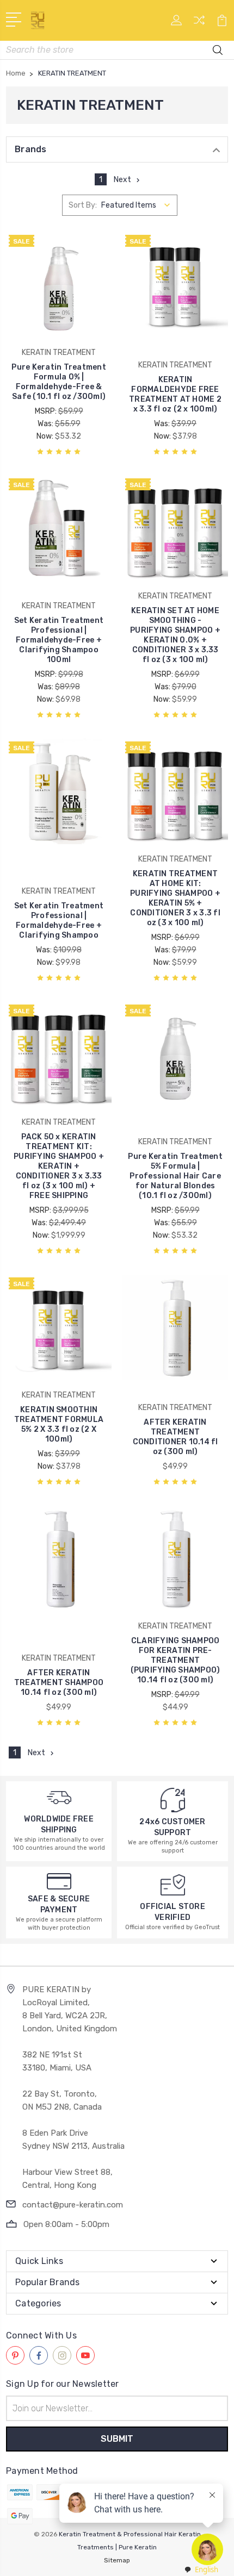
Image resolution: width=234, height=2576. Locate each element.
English (207, 2569)
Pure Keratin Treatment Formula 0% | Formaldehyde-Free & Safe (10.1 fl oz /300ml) (59, 382)
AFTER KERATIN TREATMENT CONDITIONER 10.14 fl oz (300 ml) (175, 1437)
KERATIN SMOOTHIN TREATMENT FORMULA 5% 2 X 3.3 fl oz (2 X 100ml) (59, 1424)
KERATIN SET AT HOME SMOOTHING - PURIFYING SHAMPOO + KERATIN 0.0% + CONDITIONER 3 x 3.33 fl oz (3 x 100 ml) (175, 635)
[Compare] (199, 24)
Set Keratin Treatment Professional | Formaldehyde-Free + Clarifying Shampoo (59, 921)
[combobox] (201, 2570)
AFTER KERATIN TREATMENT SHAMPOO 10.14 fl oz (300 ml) (59, 1683)
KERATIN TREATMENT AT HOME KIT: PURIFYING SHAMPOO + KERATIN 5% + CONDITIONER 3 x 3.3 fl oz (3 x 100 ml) (175, 898)
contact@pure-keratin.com (73, 2205)
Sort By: (83, 205)
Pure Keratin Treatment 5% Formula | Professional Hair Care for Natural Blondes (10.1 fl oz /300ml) (175, 1176)
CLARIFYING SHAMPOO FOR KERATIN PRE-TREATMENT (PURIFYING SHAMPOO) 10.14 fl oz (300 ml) (175, 1660)
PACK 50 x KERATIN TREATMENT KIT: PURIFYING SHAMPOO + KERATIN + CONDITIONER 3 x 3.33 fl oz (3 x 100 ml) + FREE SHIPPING (59, 1166)
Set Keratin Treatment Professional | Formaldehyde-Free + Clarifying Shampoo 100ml (59, 640)
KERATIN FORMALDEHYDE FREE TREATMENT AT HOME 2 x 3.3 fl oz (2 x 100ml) (175, 394)
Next (122, 180)
